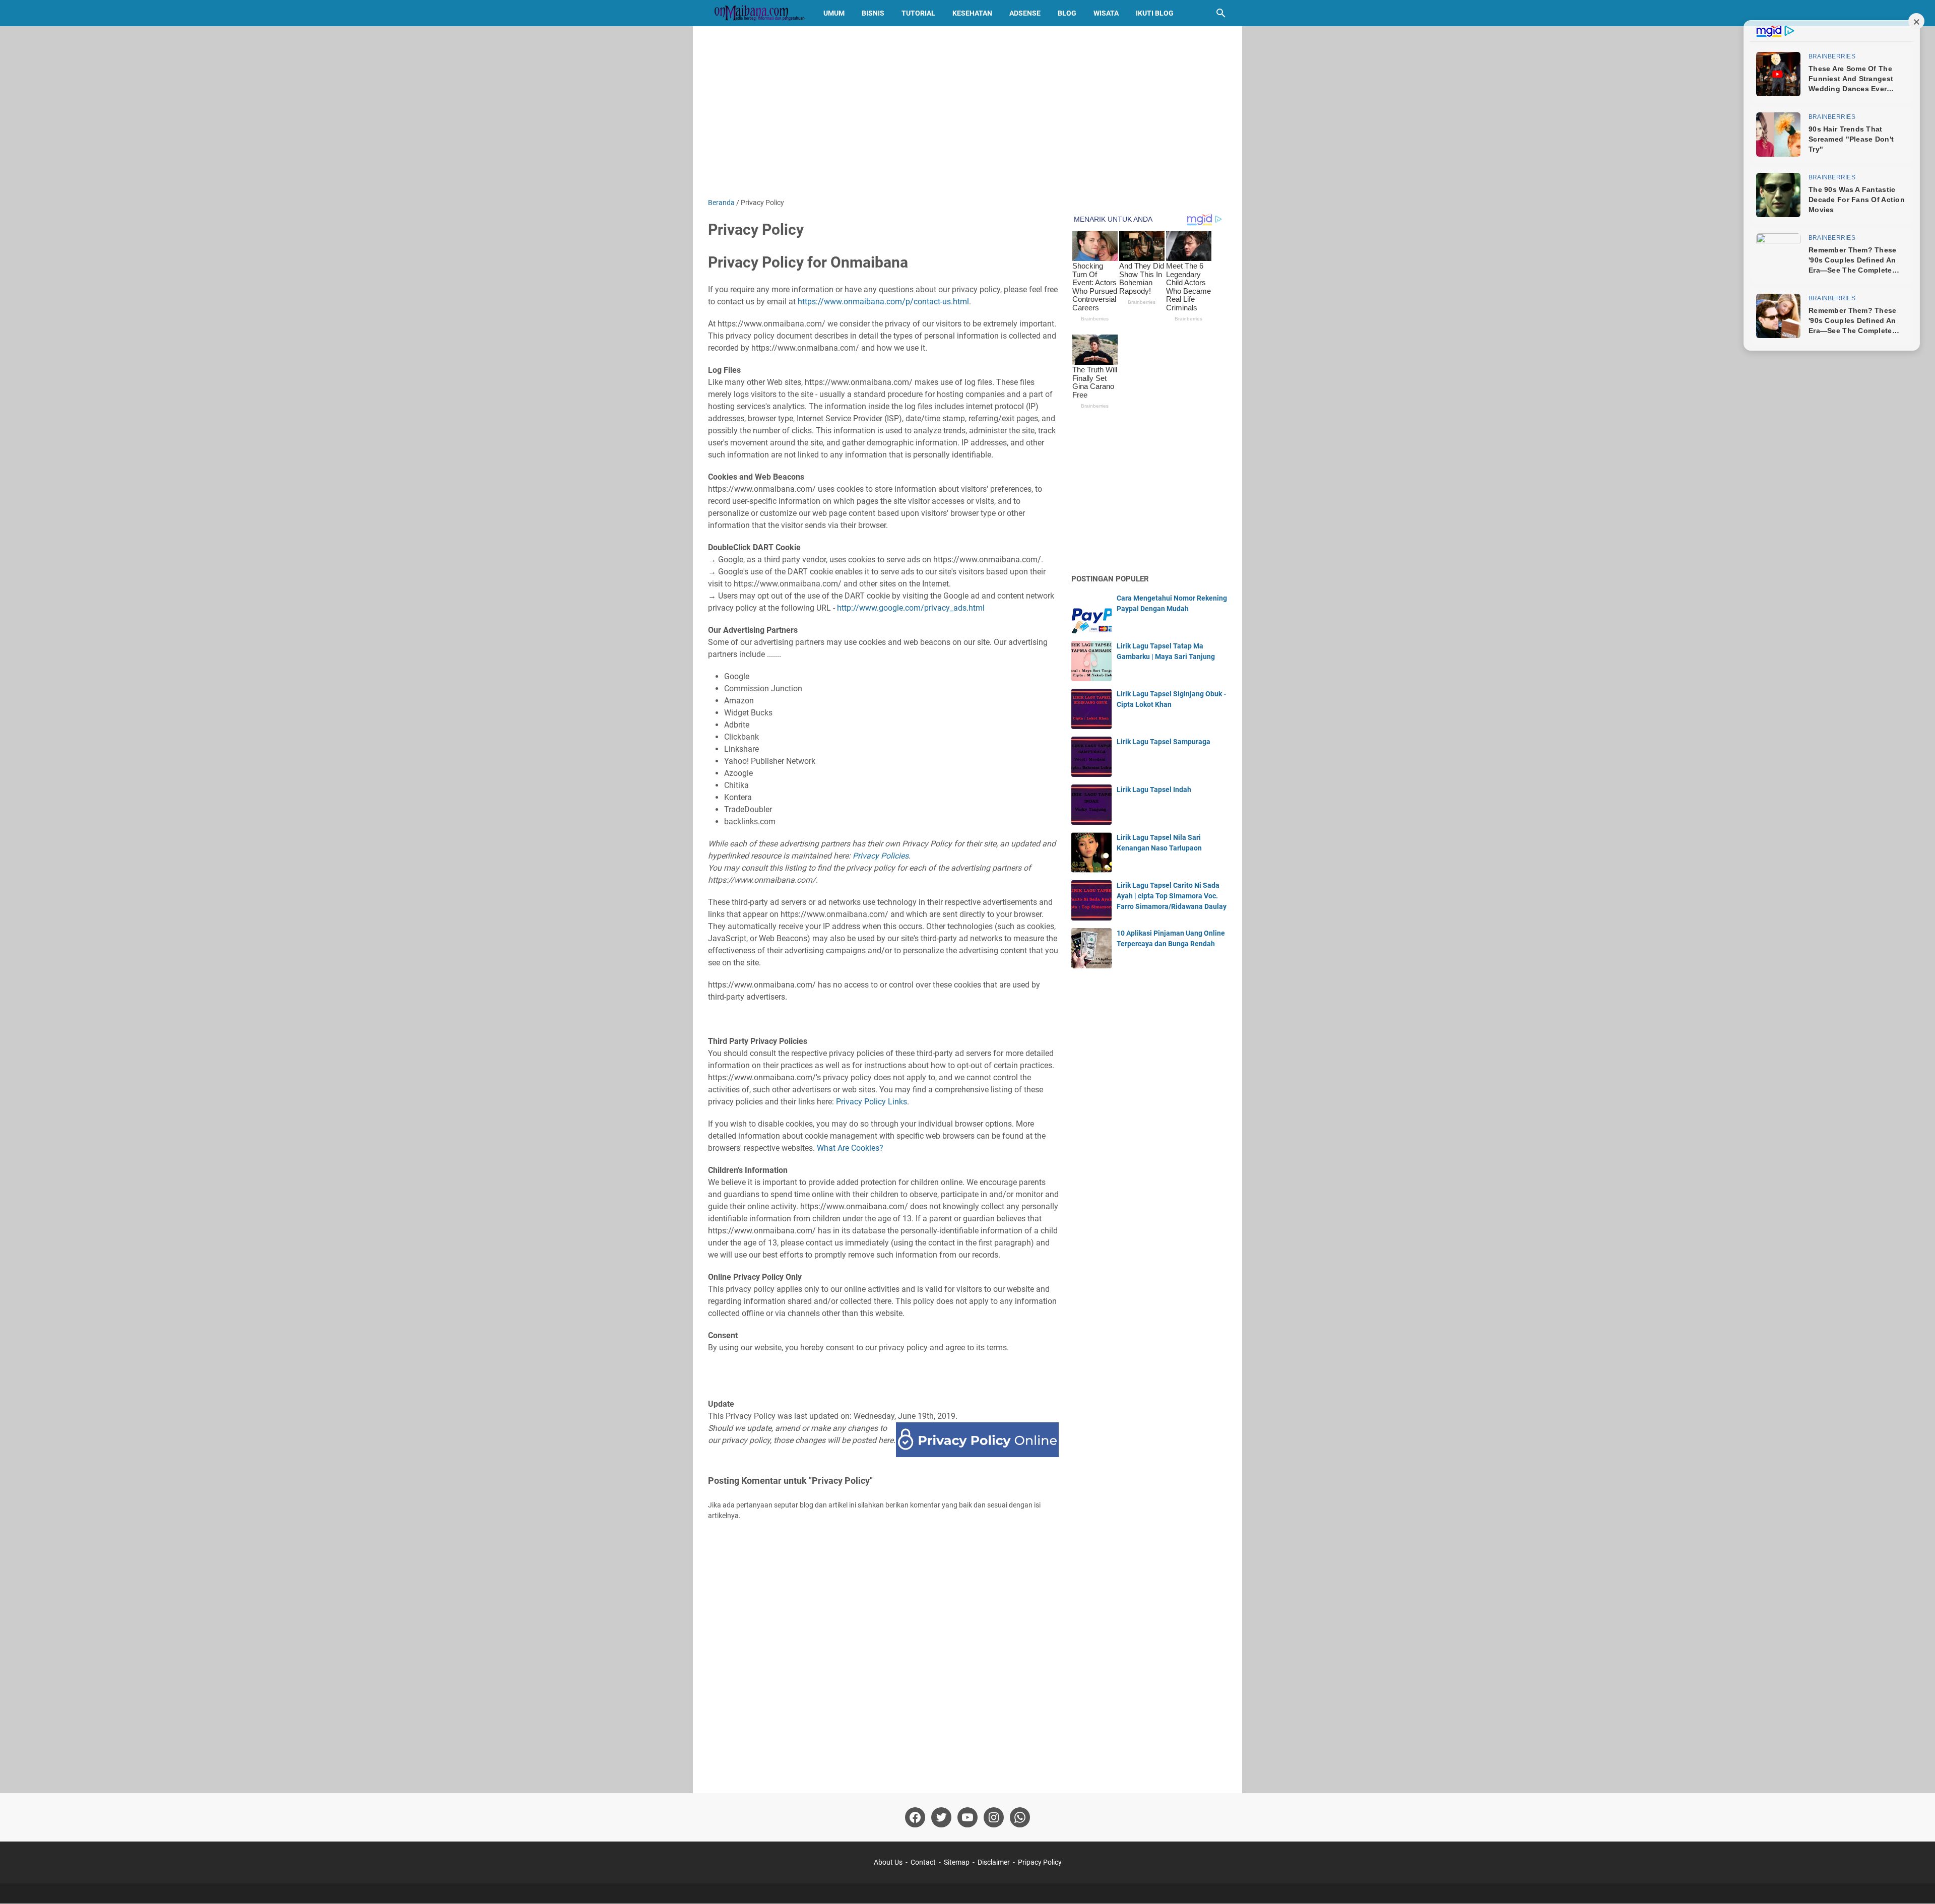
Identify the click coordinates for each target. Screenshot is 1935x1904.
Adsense (1025, 13)
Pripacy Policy (1040, 1862)
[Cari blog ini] (1221, 13)
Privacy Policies (881, 856)
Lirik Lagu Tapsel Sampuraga (1164, 742)
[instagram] (994, 1817)
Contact (923, 1862)
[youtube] (967, 1817)
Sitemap (957, 1862)
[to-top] (1915, 1881)
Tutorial (918, 13)
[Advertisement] (967, 112)
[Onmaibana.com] (756, 13)
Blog (1067, 13)
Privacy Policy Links (872, 1102)
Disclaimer (994, 1862)
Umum (834, 13)
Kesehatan (972, 13)
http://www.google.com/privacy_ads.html (911, 608)
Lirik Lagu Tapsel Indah (1154, 790)
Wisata (1106, 13)
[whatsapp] (1020, 1817)
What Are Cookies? (850, 1148)
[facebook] (915, 1817)
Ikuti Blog (1155, 13)
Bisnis (873, 13)
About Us (888, 1862)
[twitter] (941, 1817)
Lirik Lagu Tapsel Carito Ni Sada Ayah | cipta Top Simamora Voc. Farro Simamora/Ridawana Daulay (1172, 896)
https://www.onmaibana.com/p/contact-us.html (883, 302)
